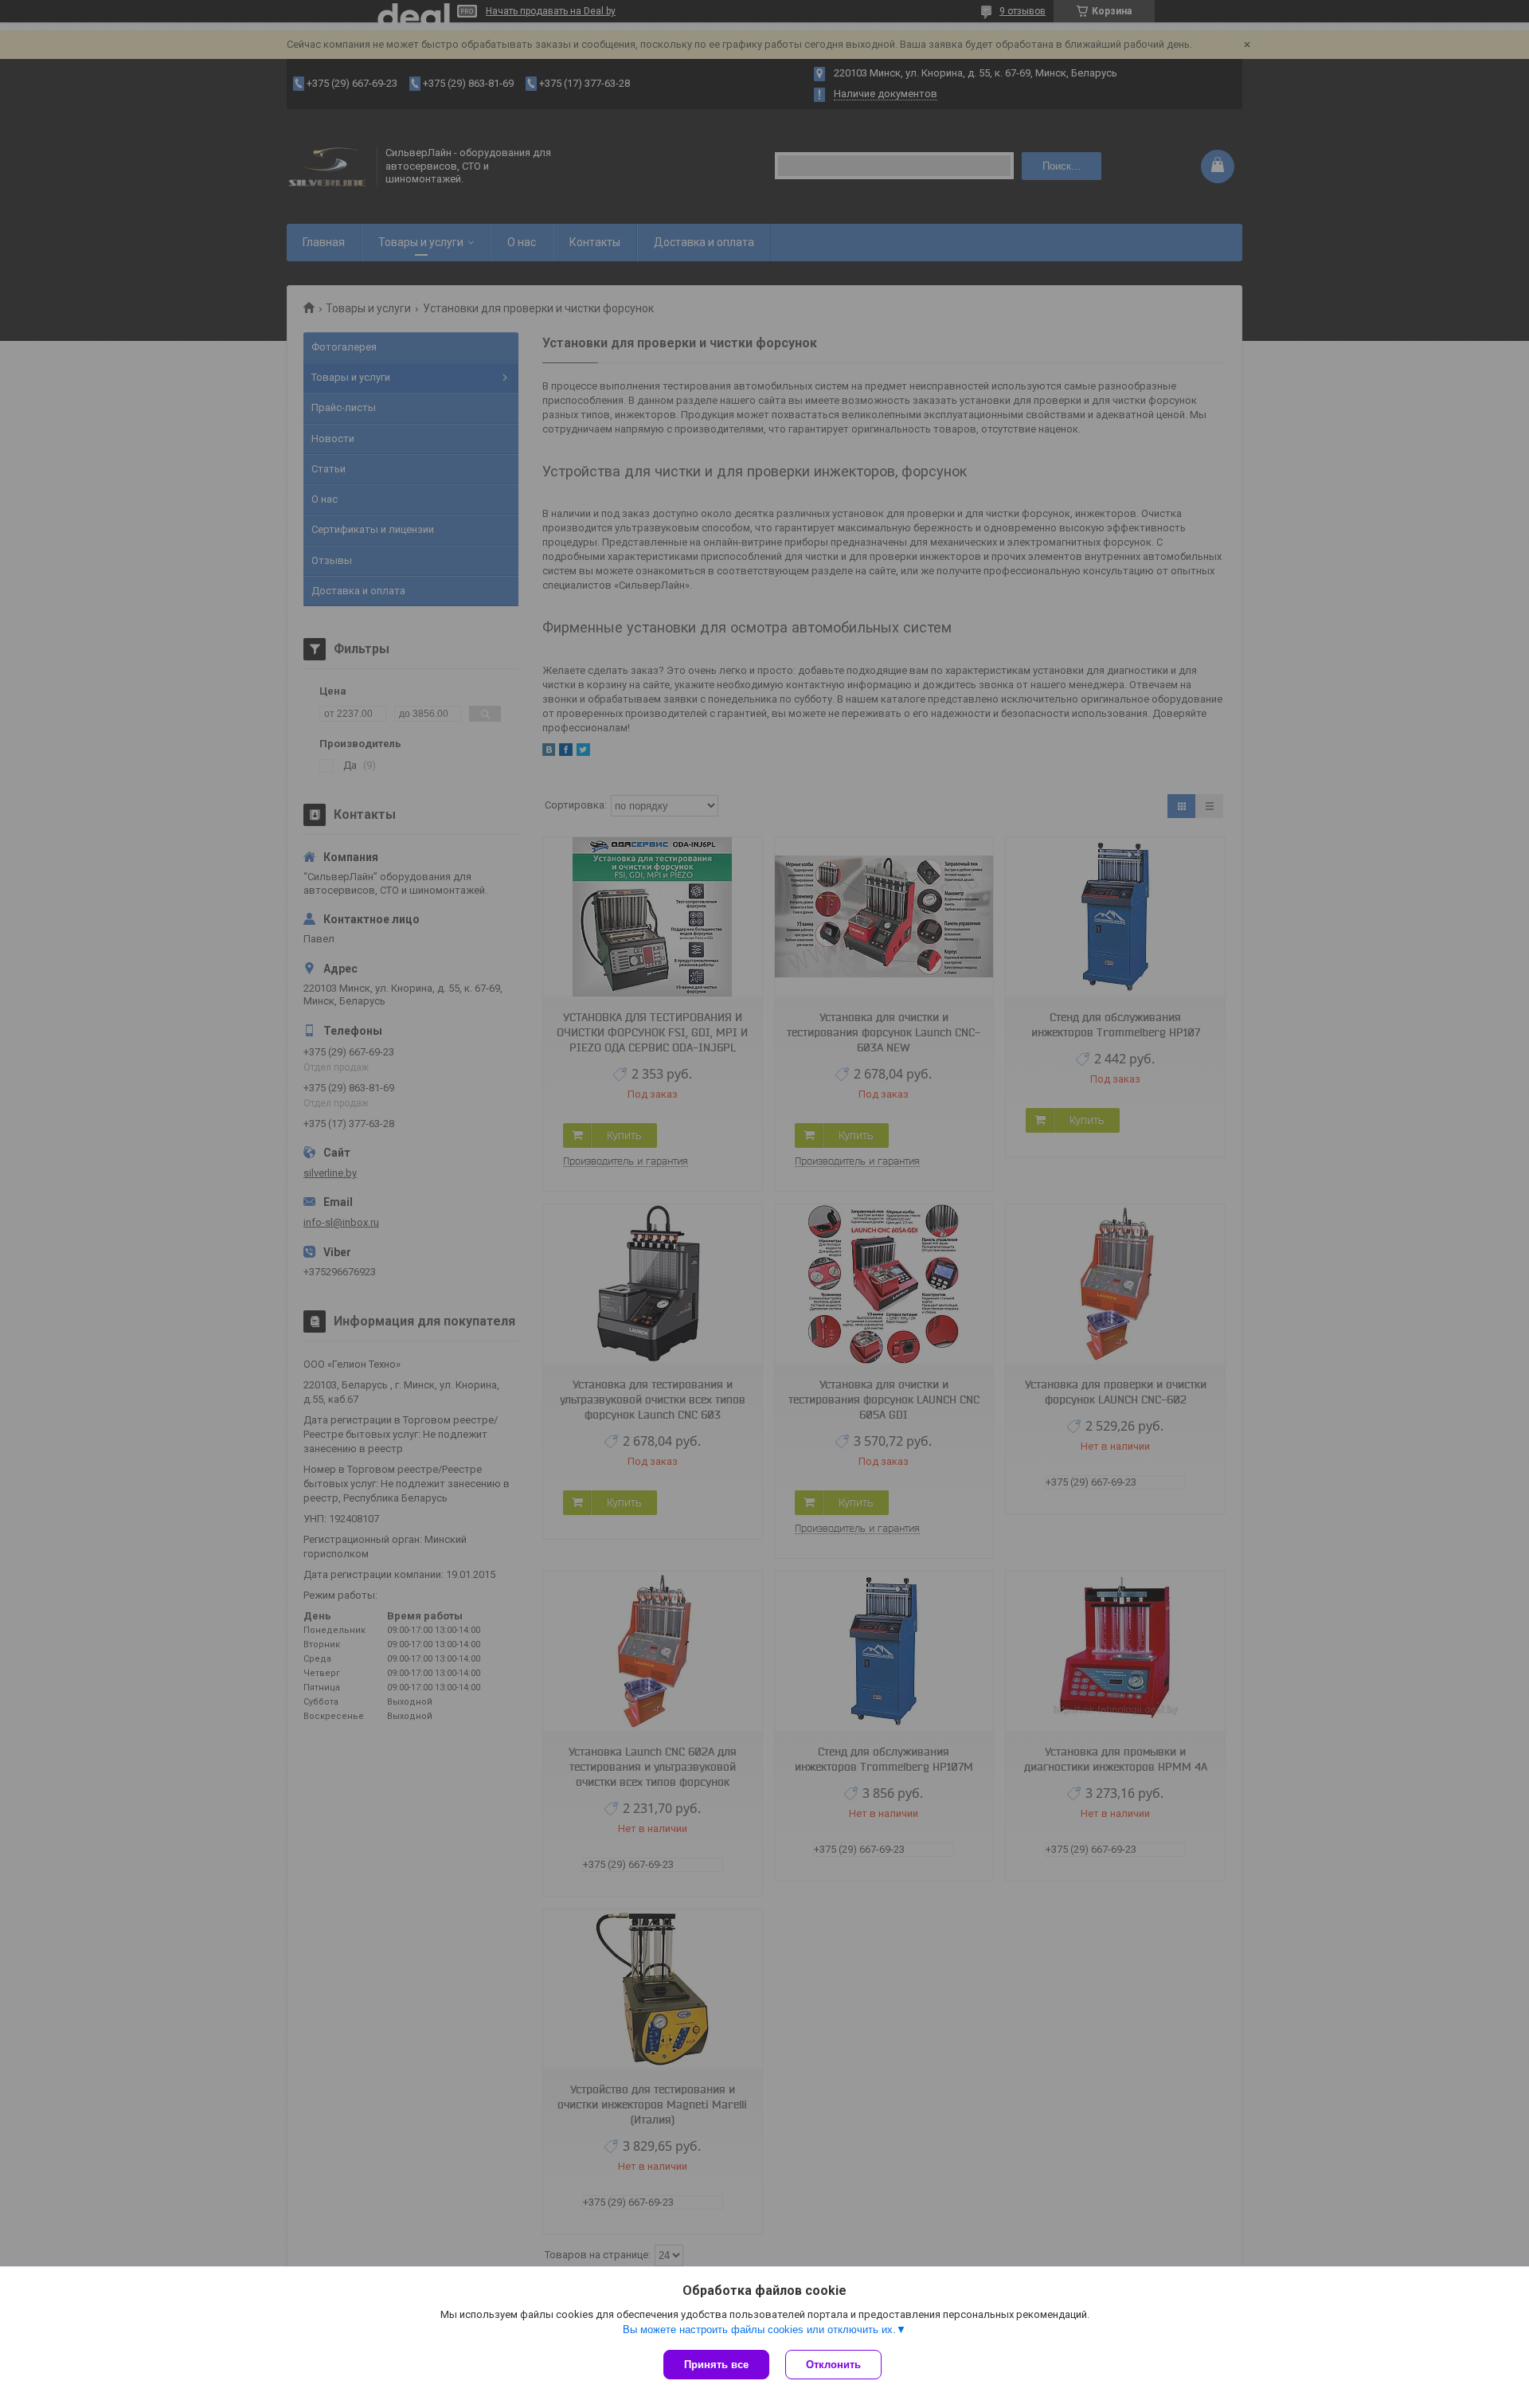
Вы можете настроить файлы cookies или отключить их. (759, 2330)
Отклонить (833, 2365)
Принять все (716, 2365)
